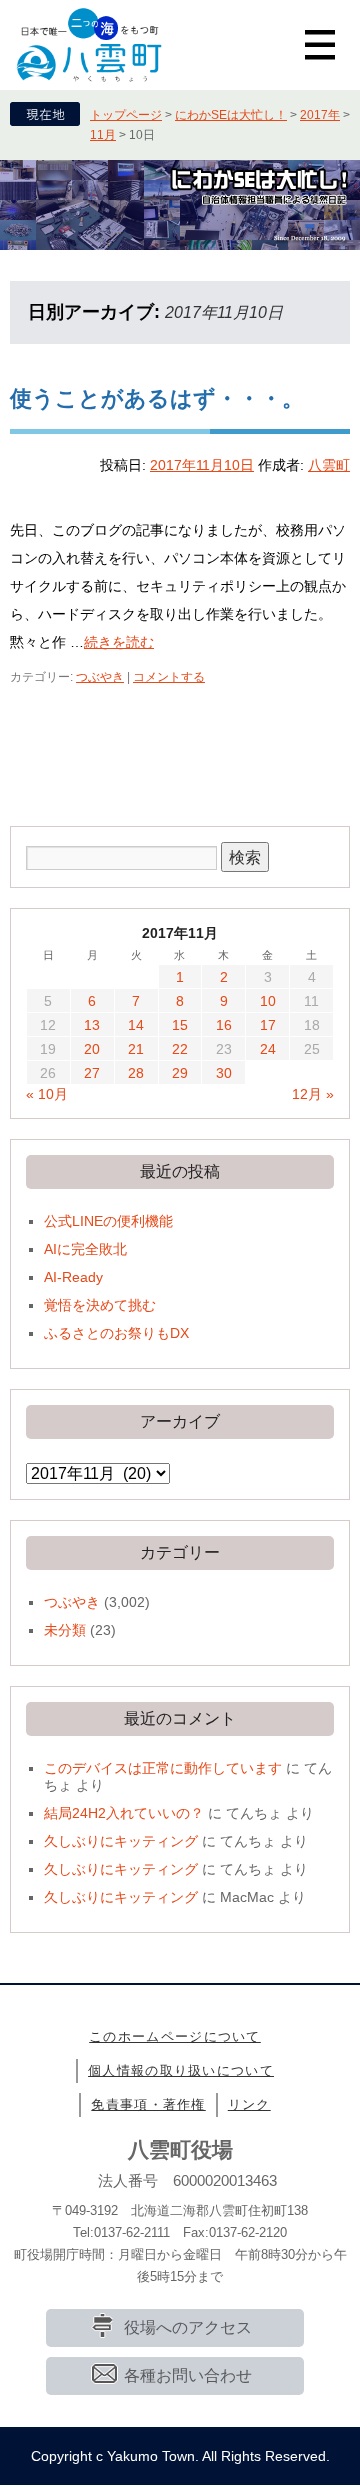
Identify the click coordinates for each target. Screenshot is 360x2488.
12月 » (313, 1094)
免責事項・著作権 (148, 2104)
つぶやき (100, 677)
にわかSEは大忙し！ (231, 115)
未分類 (65, 1630)
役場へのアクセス (188, 2327)
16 (224, 1025)
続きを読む (119, 642)
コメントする (169, 677)
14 (136, 1025)
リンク (249, 2104)
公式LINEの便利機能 (108, 1221)
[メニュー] (320, 45)
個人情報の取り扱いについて (181, 2070)
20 (92, 1049)
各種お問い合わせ (188, 2375)
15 (180, 1025)
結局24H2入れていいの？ (124, 1813)
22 (180, 1049)
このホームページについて (175, 2036)
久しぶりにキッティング (121, 1841)
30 (224, 1073)
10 (268, 1001)
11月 (103, 135)
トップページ (126, 115)
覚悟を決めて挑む (100, 1305)
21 (136, 1049)
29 (180, 1073)
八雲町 (329, 465)
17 (268, 1025)
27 (92, 1073)
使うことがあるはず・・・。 (157, 398)
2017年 (320, 115)
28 (136, 1073)
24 (268, 1049)
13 (92, 1025)
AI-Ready (73, 1277)
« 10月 (47, 1094)
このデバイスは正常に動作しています (163, 1768)
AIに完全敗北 (85, 1249)
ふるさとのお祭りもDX (116, 1333)
